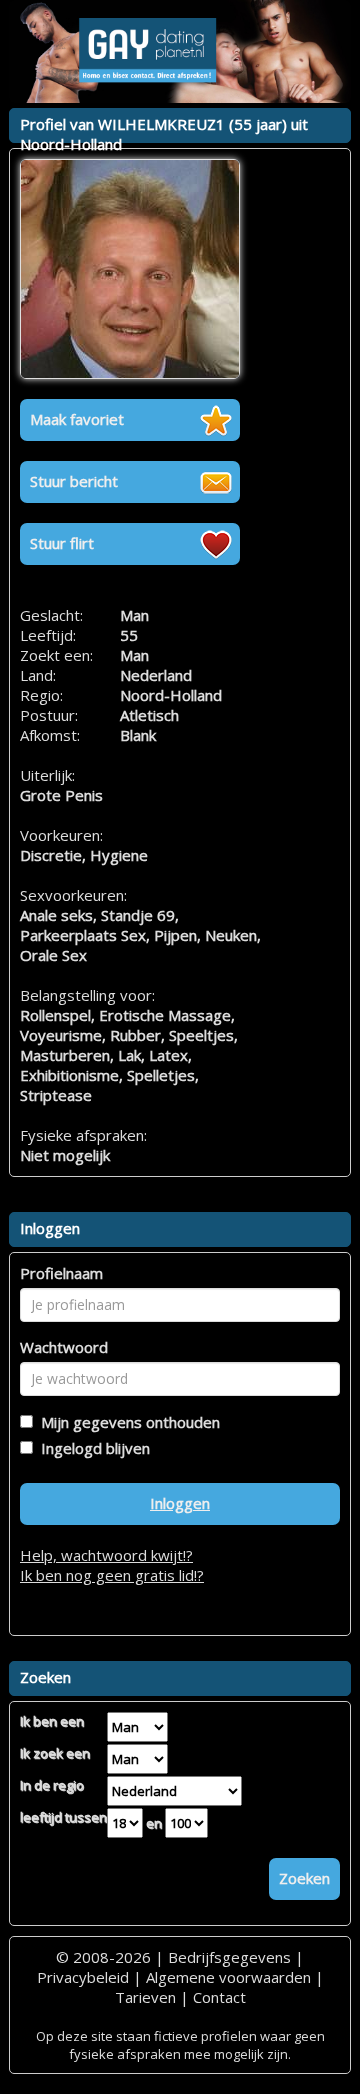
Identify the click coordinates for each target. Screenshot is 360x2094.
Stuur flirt (62, 543)
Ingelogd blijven (91, 1448)
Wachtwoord (64, 1347)
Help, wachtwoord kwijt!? (106, 1555)
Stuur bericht (74, 481)
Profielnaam (61, 1273)
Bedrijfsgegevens (229, 1957)
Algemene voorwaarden (228, 1977)
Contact (219, 1997)
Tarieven (145, 1997)
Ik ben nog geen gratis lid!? (112, 1575)
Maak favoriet (77, 419)
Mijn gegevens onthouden (126, 1422)
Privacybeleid (83, 1977)
